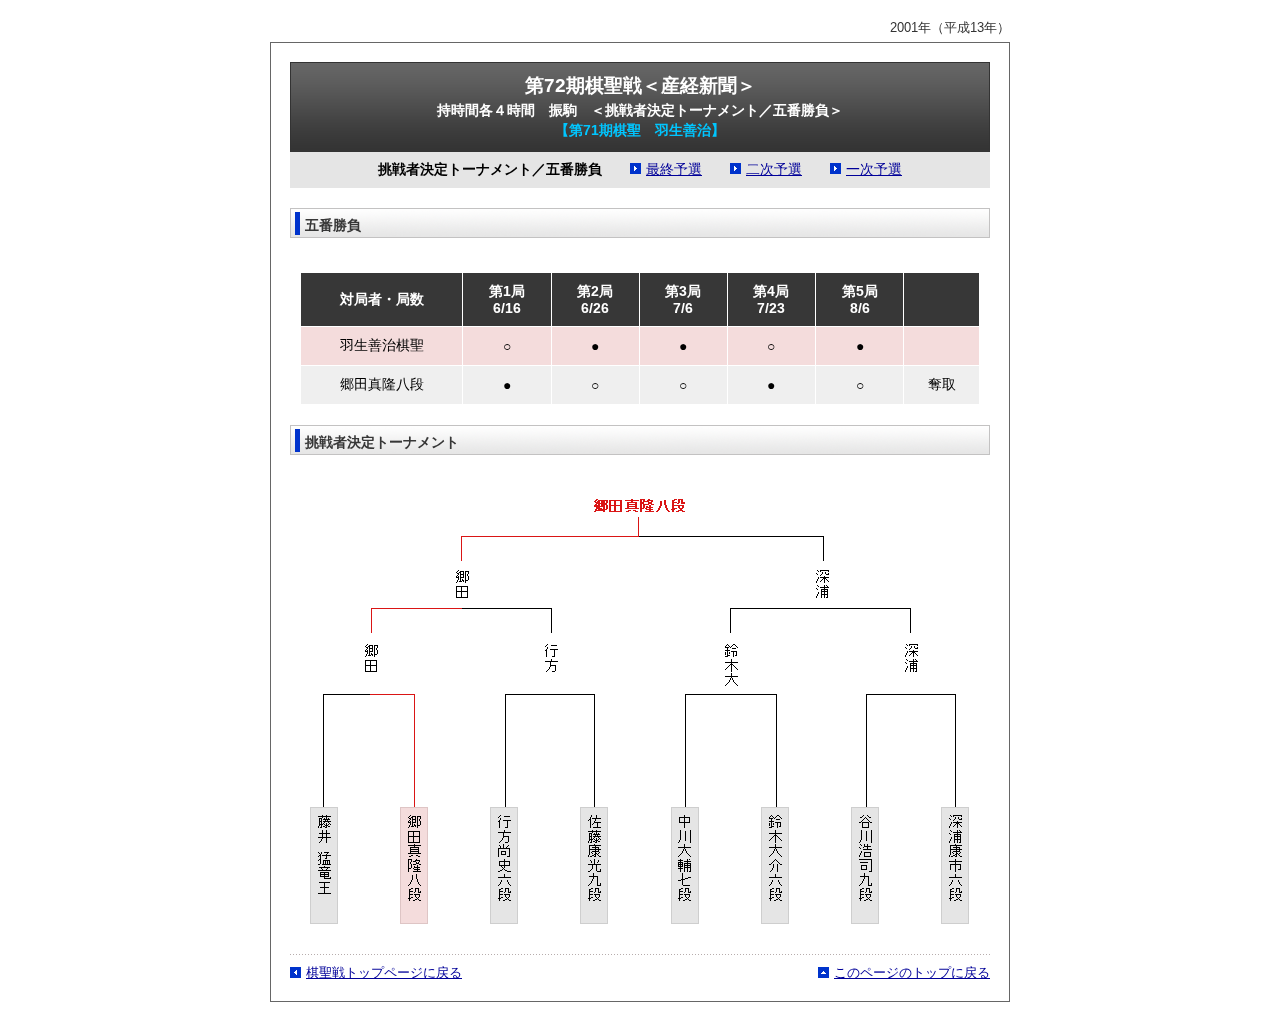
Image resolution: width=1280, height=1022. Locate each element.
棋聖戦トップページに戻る (384, 972)
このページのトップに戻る (912, 972)
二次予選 (774, 169)
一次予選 (874, 169)
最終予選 (674, 169)
